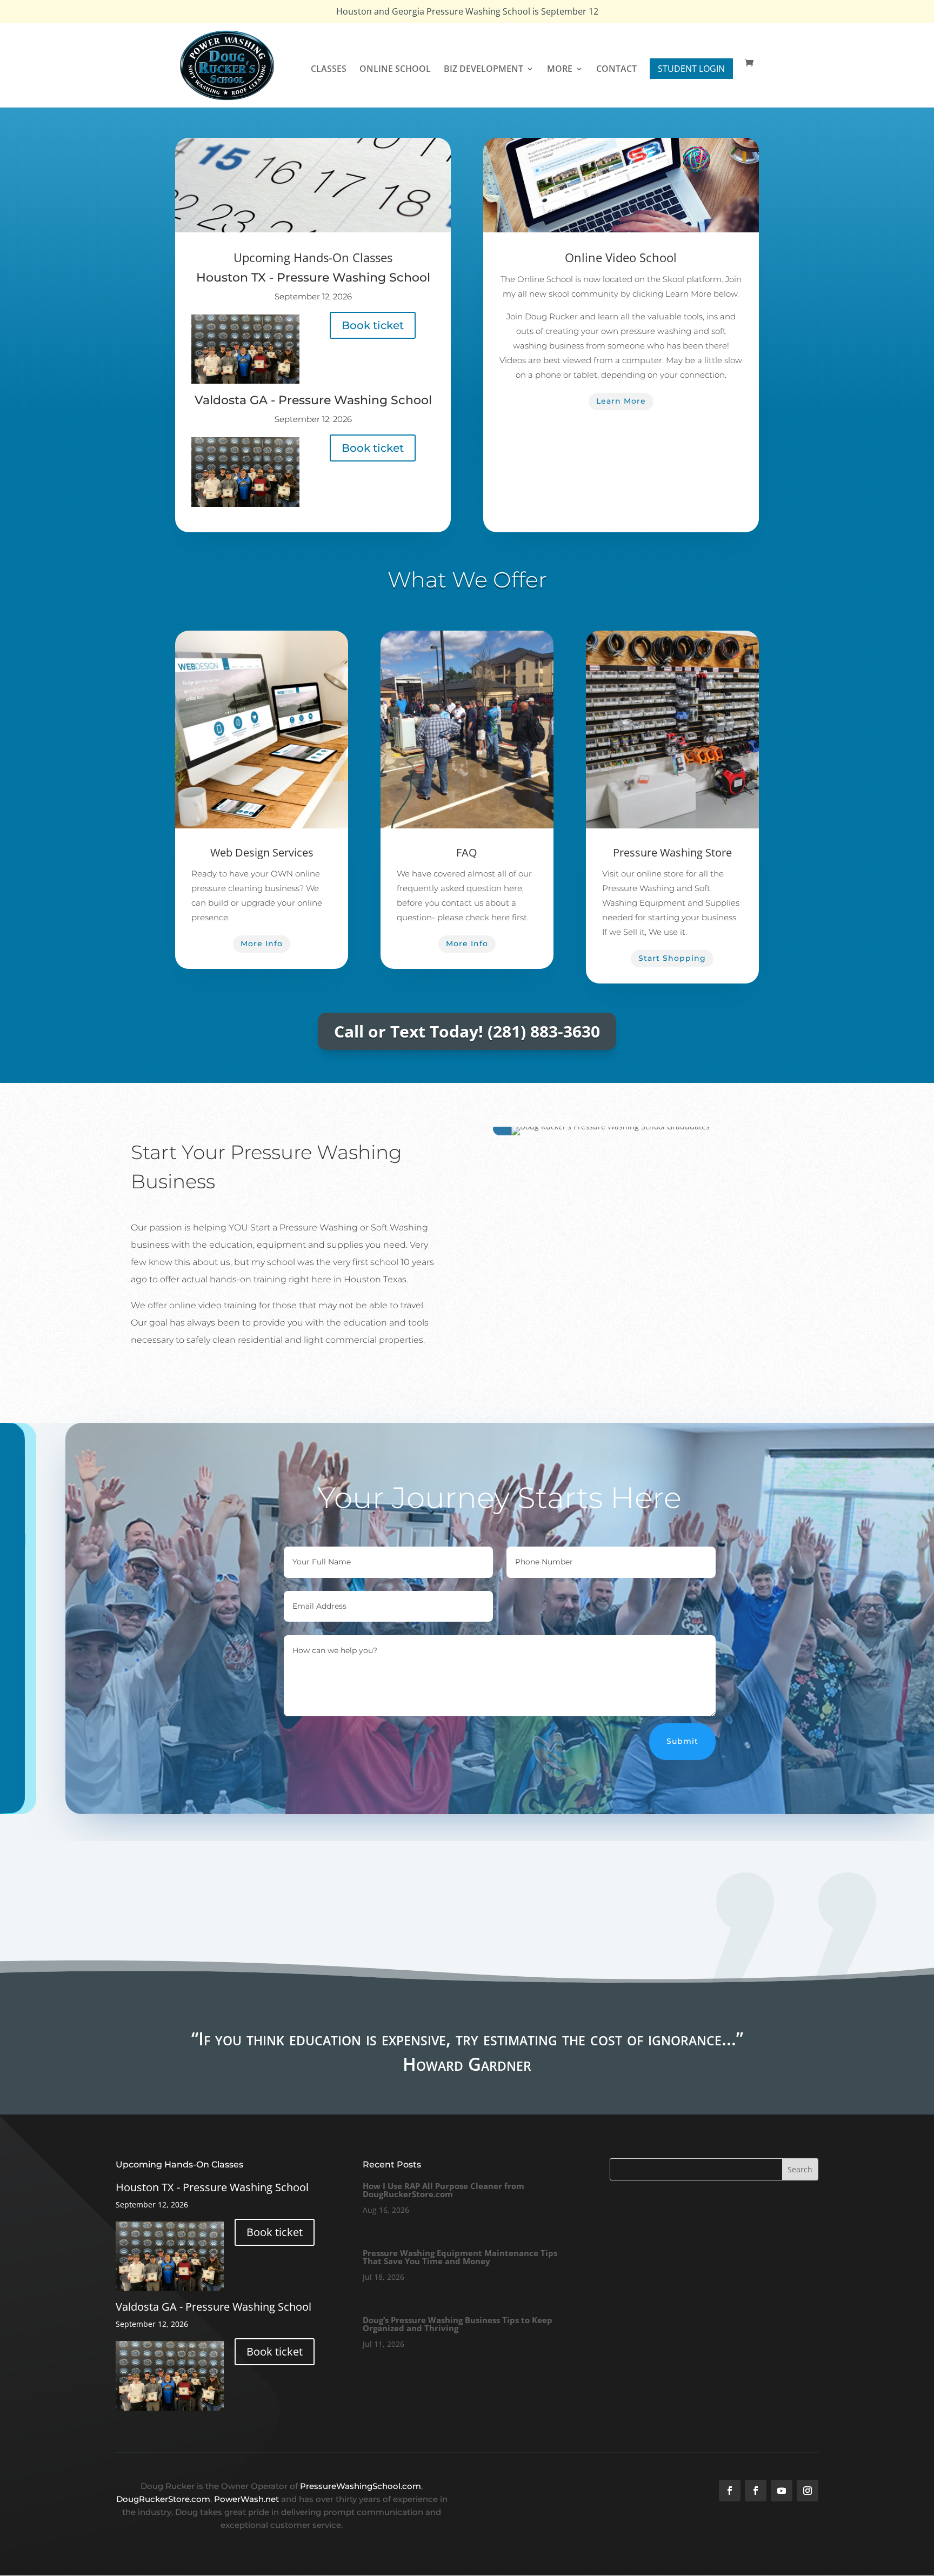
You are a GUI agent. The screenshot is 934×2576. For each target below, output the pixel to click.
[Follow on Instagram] (808, 2491)
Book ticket (373, 325)
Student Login (691, 69)
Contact (616, 70)
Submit (682, 1741)
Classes (329, 70)
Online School (395, 70)
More (560, 70)
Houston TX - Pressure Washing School (313, 277)
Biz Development (483, 70)
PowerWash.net (246, 2499)
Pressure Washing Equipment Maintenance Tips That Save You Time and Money (460, 2257)
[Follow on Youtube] (782, 2491)
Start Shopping (672, 958)
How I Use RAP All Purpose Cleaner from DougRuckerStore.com (443, 2190)
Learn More (621, 401)
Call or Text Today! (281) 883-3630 (467, 1031)
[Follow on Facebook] (730, 2491)
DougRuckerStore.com (163, 2499)
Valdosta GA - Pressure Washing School (313, 400)
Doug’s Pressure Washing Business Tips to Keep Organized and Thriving (458, 2324)
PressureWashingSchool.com (361, 2486)
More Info (262, 944)
